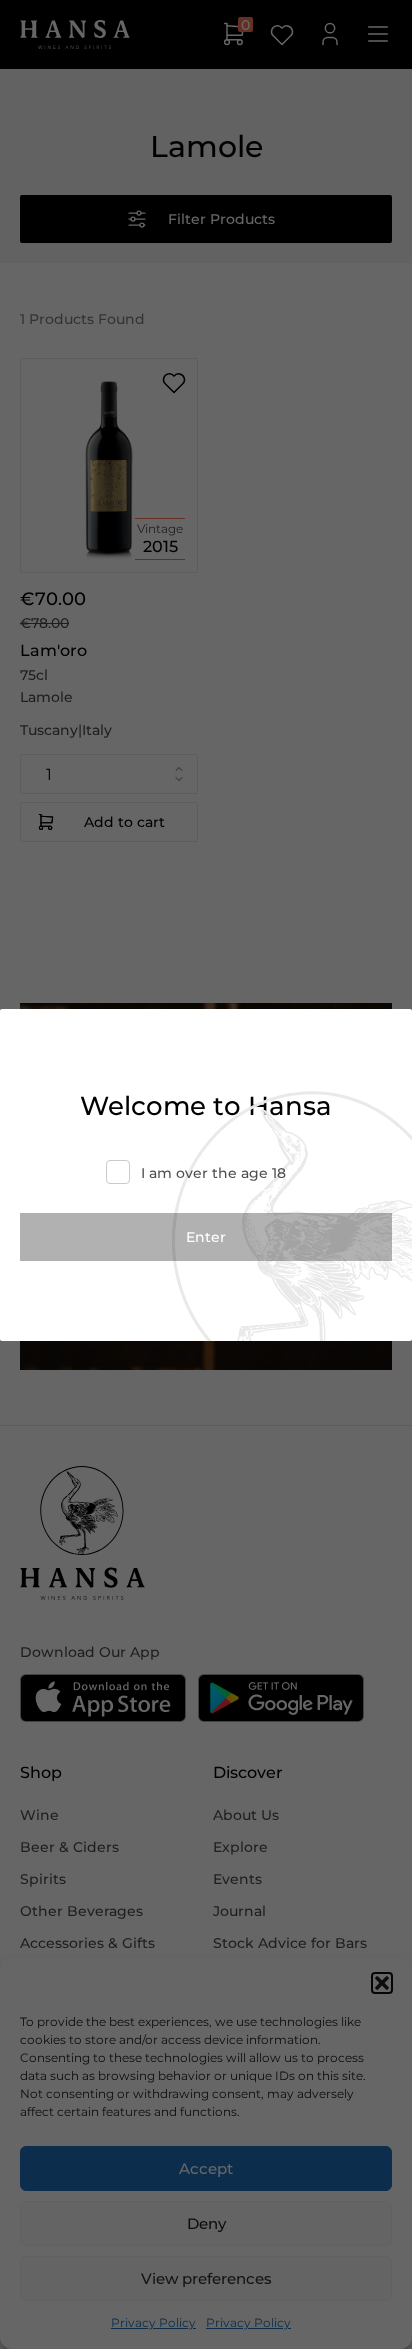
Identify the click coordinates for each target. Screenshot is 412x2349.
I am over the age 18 (213, 1173)
